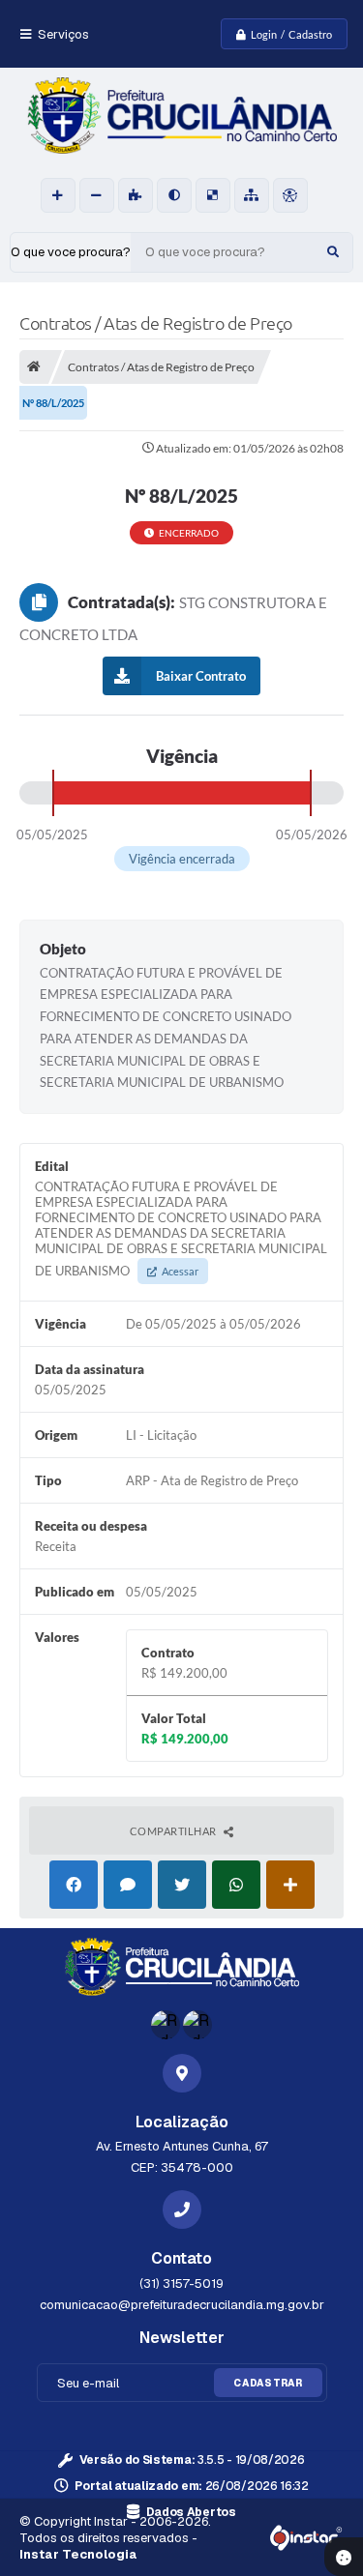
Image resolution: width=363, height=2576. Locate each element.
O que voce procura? (71, 252)
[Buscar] (333, 252)
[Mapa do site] (252, 195)
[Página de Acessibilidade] (290, 195)
